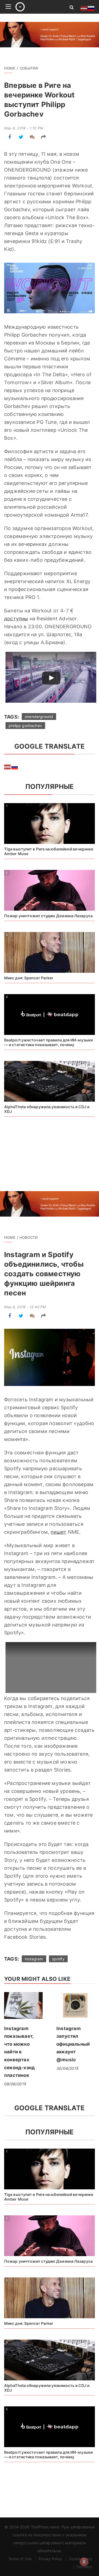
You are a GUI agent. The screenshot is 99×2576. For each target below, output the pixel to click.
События (29, 68)
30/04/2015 (68, 2068)
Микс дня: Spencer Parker (29, 978)
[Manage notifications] (84, 2562)
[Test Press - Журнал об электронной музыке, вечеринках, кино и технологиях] (36, 7)
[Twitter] (21, 137)
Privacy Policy (50, 2559)
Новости (29, 1237)
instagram (34, 1959)
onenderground (39, 717)
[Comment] (32, 137)
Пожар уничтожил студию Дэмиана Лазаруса (48, 916)
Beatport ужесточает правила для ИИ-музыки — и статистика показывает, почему (48, 1042)
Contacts (84, 2567)
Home (10, 68)
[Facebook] (10, 137)
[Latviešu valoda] (8, 766)
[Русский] (15, 766)
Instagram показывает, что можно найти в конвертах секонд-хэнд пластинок (19, 2052)
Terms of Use (20, 2559)
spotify (58, 1959)
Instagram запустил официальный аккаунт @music (73, 2044)
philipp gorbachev (25, 726)
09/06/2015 (15, 2084)
